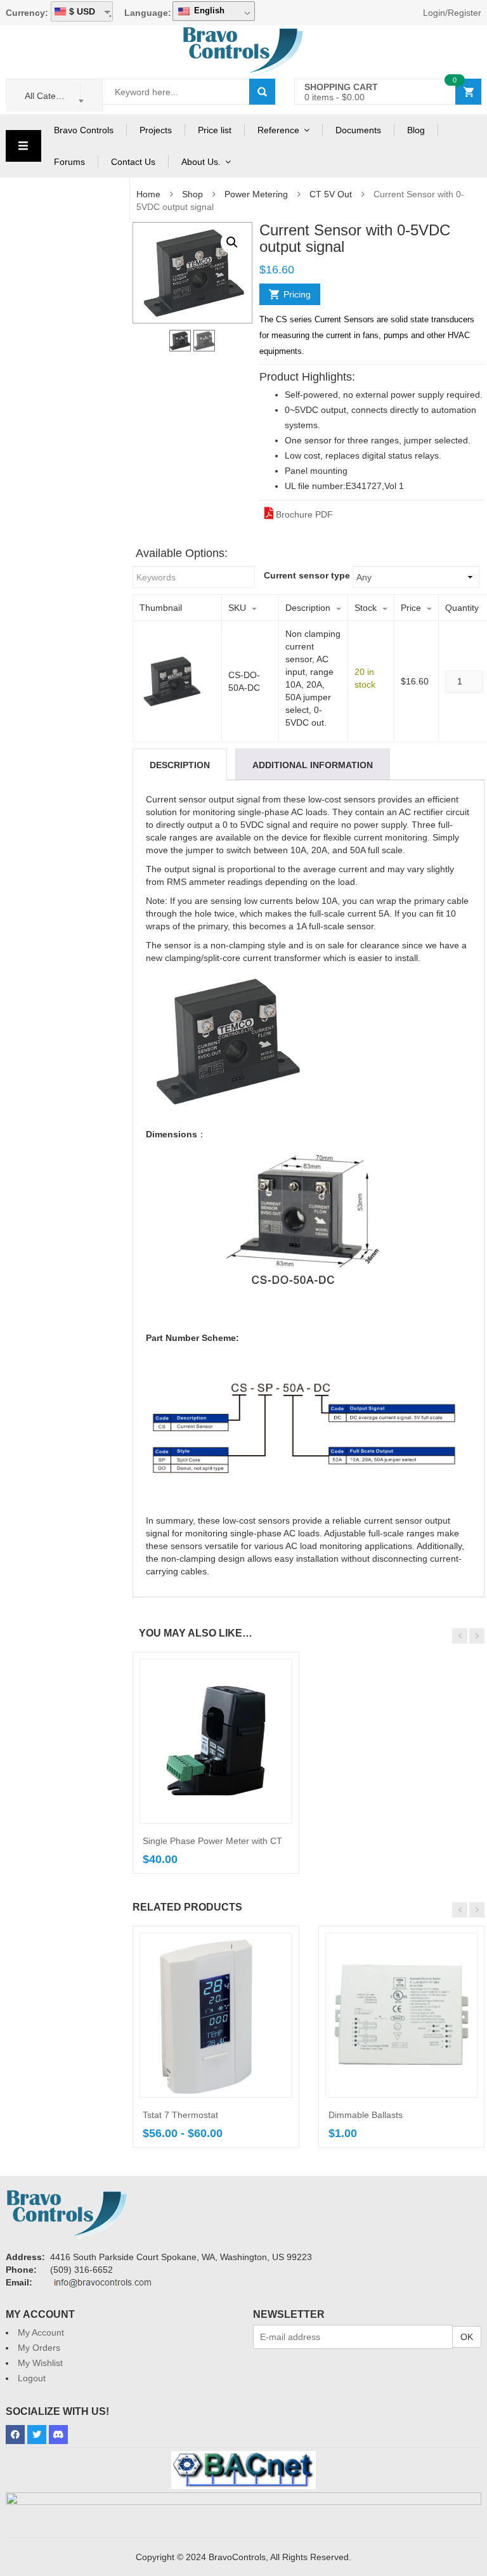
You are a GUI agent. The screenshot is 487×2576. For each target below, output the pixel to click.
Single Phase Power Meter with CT (212, 1841)
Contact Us (133, 162)
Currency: (27, 13)
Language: (148, 13)
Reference (278, 130)
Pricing (297, 294)
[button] (232, 242)
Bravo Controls (84, 130)
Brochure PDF (303, 514)
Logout (32, 2378)
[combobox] (55, 95)
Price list (215, 130)
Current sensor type (307, 575)
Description (180, 765)
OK (467, 2337)
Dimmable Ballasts (366, 2115)
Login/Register (452, 13)
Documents (358, 130)
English (208, 10)
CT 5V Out (331, 194)
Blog (416, 130)
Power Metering (256, 194)
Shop (192, 194)
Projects (156, 130)
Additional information (313, 765)
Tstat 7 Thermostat (180, 2115)
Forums (69, 162)
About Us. (201, 162)
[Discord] (58, 2435)
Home (148, 194)
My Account (41, 2332)
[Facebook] (15, 2435)
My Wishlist (40, 2363)
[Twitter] (37, 2435)
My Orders (39, 2348)
